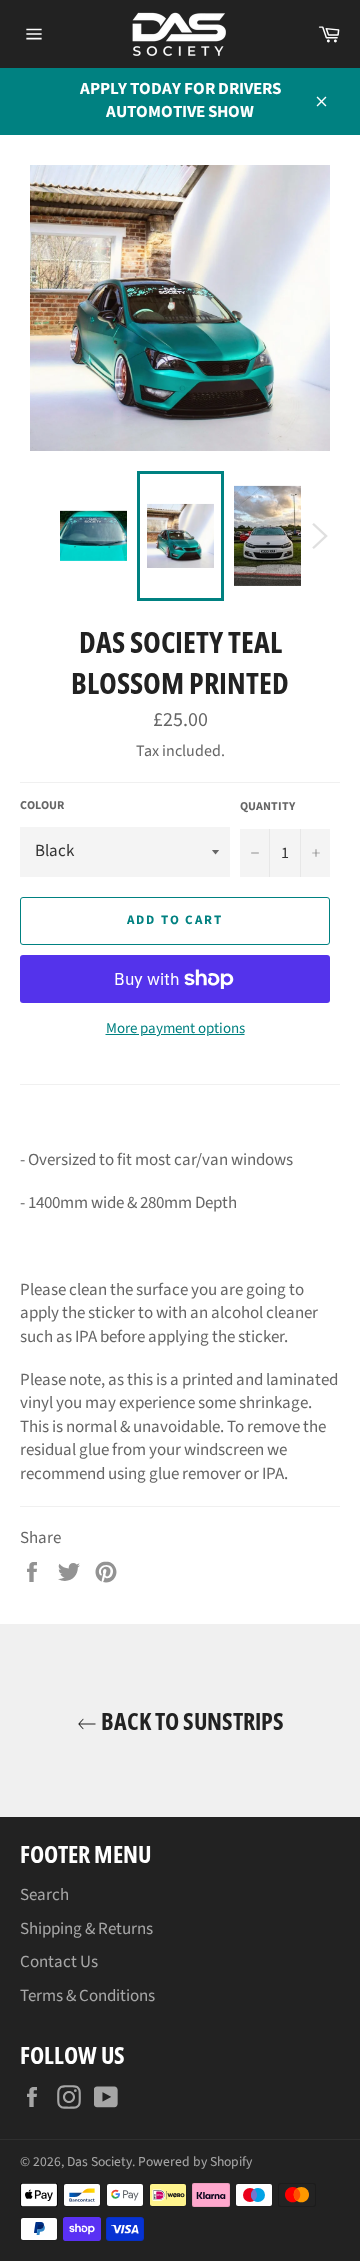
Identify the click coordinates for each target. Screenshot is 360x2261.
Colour (42, 806)
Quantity (267, 807)
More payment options (175, 1029)
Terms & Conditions (87, 1996)
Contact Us (59, 1962)
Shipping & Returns (86, 1929)
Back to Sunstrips (190, 1720)
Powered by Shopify (195, 2161)
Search (44, 1895)
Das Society (99, 2161)
